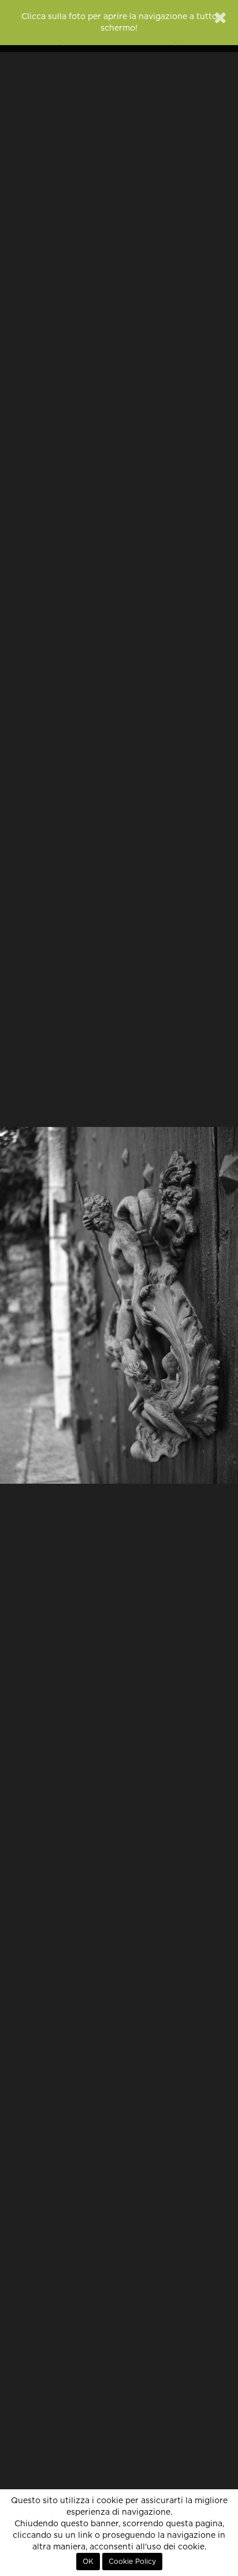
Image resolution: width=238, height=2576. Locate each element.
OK (88, 2562)
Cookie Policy (132, 2562)
